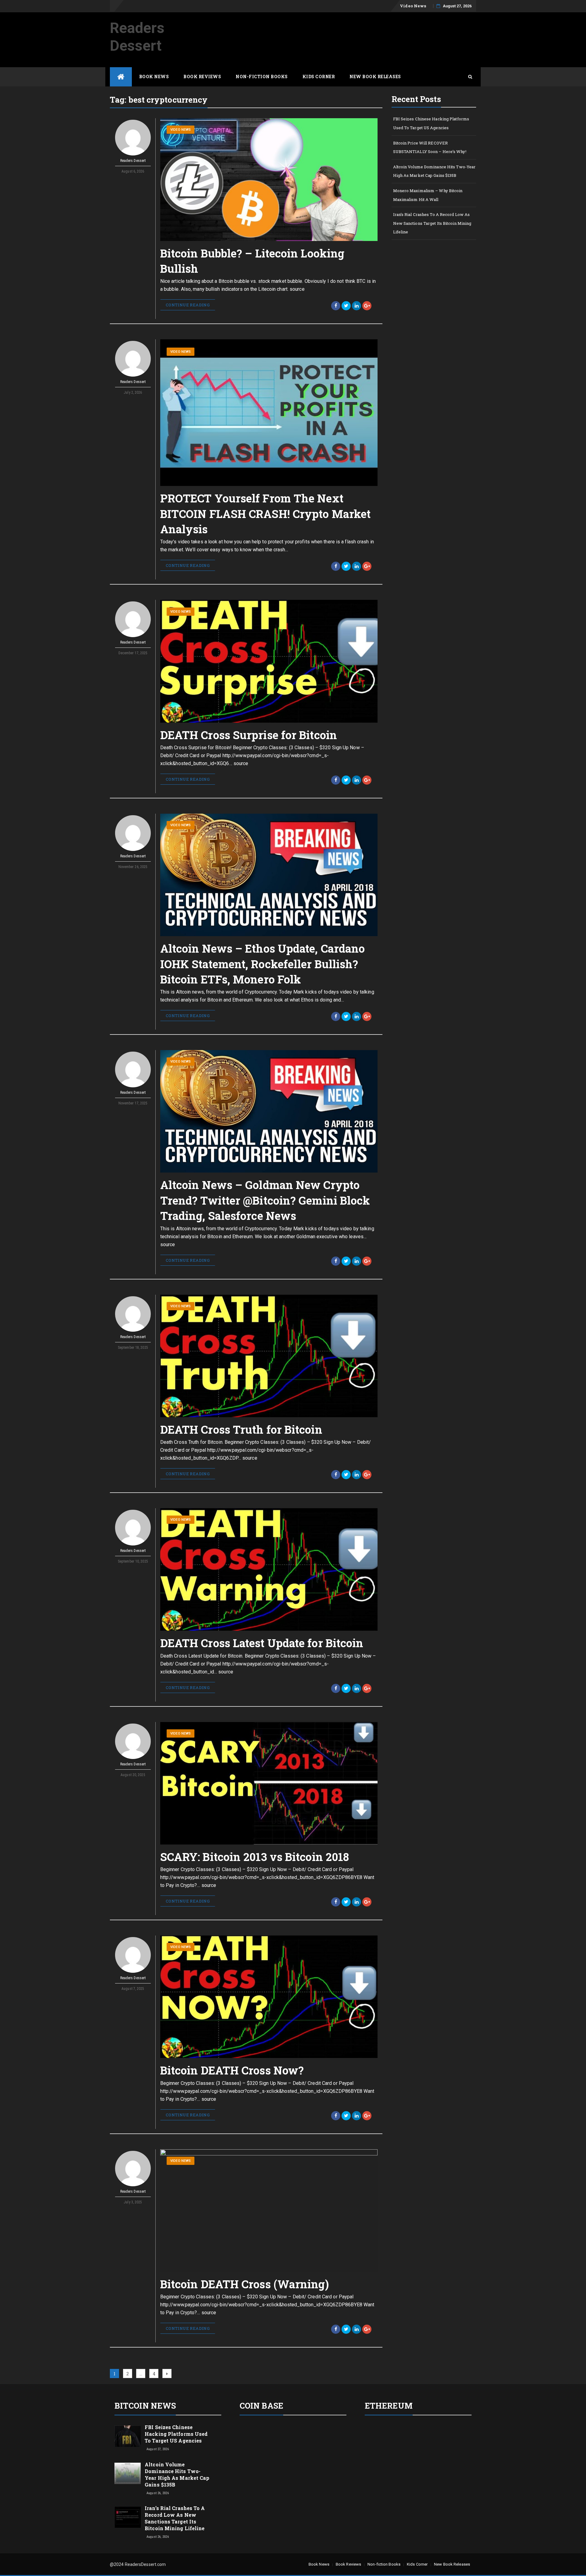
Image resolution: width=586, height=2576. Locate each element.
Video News (413, 6)
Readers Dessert (137, 37)
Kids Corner (319, 77)
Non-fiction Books (262, 77)
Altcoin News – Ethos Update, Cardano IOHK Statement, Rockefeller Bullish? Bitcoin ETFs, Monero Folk (263, 964)
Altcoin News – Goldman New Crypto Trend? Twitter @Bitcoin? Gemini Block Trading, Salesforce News (265, 1200)
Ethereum (389, 2406)
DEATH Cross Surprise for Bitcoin (249, 735)
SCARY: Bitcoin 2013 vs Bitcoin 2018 (255, 1857)
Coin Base (261, 2406)
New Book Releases (375, 77)
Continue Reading (188, 305)
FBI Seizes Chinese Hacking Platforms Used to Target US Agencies (431, 123)
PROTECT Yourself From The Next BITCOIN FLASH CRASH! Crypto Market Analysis (265, 514)
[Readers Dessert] (121, 77)
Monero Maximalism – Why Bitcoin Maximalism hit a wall (428, 195)
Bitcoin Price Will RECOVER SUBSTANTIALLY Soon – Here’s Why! (430, 147)
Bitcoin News (145, 2406)
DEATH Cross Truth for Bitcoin (241, 1429)
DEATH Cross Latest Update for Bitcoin (262, 1643)
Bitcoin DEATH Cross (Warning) (245, 2284)
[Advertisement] (365, 28)
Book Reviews (202, 77)
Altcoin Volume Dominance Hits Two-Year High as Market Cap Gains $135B (434, 171)
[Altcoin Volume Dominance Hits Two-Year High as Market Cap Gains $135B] (128, 2473)
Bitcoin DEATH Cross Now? (232, 2070)
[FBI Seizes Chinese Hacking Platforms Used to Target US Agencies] (128, 2436)
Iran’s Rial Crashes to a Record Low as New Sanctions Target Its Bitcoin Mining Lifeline (432, 223)
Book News (154, 77)
